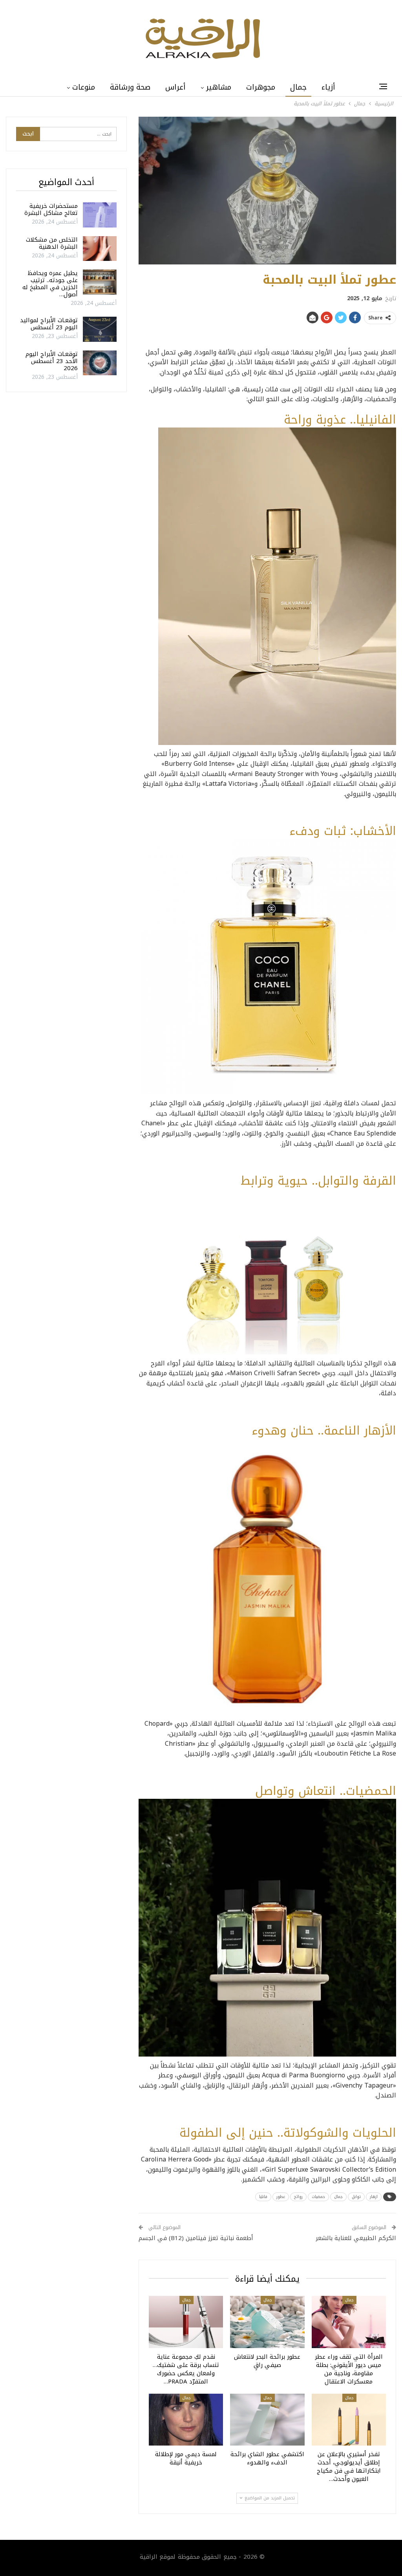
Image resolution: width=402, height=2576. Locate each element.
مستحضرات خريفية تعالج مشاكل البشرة (51, 209)
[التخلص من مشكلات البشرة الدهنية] (100, 249)
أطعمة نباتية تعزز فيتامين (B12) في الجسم (196, 2238)
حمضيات (318, 2197)
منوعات (84, 87)
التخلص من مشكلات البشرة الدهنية (52, 243)
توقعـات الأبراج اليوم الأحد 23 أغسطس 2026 (52, 361)
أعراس (175, 87)
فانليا (263, 2197)
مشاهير (219, 87)
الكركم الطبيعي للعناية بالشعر (356, 2238)
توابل (356, 2197)
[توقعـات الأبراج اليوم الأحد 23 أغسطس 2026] (100, 363)
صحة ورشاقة (130, 87)
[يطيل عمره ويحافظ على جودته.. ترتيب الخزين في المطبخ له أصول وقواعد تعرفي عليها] (100, 282)
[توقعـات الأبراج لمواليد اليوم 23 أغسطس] (100, 329)
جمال (298, 87)
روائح (298, 2197)
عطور (281, 2197)
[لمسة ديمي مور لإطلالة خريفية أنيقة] (186, 2420)
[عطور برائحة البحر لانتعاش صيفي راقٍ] (267, 2322)
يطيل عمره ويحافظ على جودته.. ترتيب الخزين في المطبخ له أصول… (50, 284)
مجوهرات (261, 87)
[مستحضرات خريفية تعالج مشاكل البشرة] (100, 215)
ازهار (374, 2197)
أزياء (328, 87)
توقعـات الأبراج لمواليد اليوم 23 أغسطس (49, 324)
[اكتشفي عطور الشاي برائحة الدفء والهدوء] (267, 2420)
